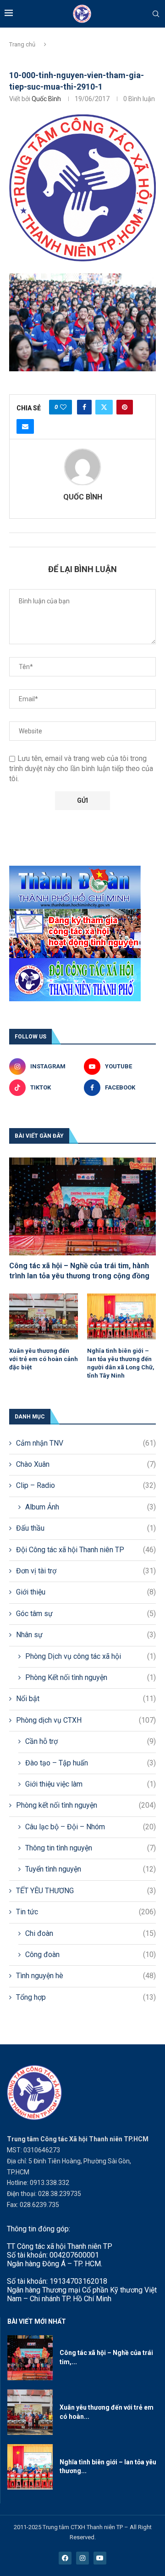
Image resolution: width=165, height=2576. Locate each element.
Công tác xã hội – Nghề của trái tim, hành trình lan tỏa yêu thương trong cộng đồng (79, 1271)
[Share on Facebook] (84, 407)
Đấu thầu (86, 1528)
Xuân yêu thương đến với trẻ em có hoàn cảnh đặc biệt (44, 1359)
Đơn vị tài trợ (86, 1571)
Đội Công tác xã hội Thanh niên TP (86, 1550)
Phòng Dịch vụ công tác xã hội (91, 1656)
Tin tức (86, 1912)
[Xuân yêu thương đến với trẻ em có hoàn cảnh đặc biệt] (44, 1316)
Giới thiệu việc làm (91, 1784)
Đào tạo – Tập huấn (91, 1763)
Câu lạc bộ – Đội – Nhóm (91, 1827)
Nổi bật (86, 1699)
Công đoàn (91, 1955)
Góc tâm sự (86, 1614)
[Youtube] (100, 2558)
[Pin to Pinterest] (125, 407)
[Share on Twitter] (104, 407)
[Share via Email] (25, 426)
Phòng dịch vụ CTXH (86, 1720)
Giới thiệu (86, 1592)
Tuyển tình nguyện (91, 1869)
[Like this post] (63, 407)
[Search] (156, 14)
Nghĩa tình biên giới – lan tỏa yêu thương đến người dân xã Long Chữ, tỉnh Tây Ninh (121, 1363)
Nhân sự (86, 1635)
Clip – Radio (86, 1485)
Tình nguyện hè (86, 1976)
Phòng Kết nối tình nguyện (91, 1677)
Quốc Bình (46, 99)
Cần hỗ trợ (91, 1741)
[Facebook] (65, 2558)
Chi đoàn (91, 1933)
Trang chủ (22, 44)
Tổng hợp (86, 1997)
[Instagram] (82, 2558)
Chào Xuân (86, 1464)
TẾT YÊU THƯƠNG (86, 1891)
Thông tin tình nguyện (91, 1848)
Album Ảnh (91, 1507)
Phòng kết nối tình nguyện (86, 1805)
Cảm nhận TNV (86, 1443)
